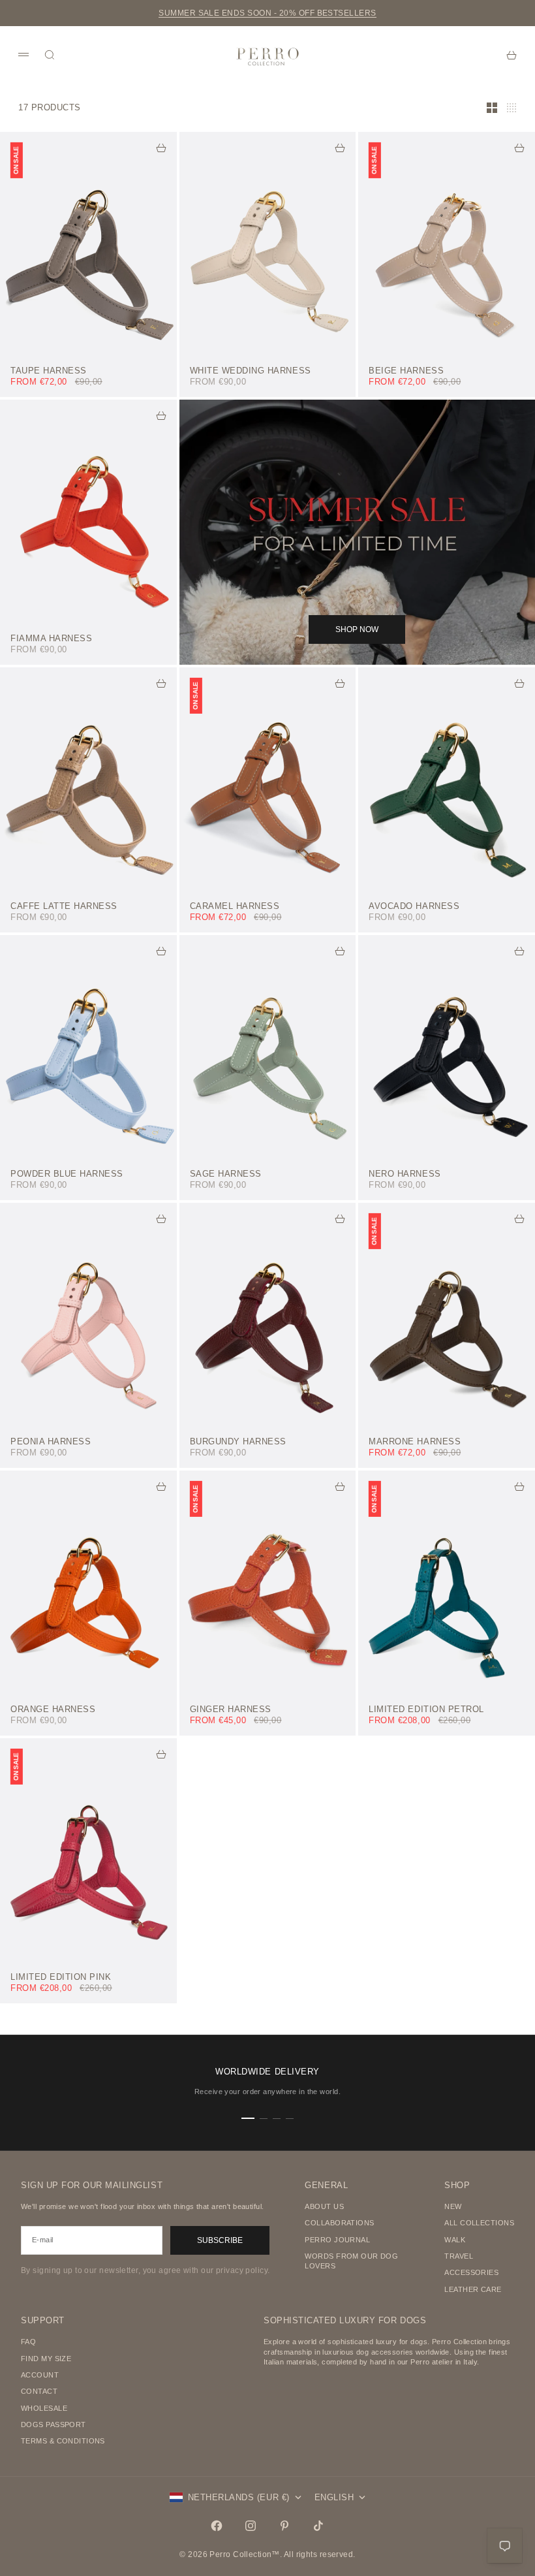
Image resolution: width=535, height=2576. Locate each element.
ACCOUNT (40, 2375)
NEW (453, 2206)
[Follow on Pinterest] (284, 2526)
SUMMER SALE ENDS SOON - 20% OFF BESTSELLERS (267, 13)
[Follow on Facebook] (217, 2526)
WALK (455, 2240)
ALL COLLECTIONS (479, 2223)
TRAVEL (459, 2256)
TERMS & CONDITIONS (63, 2441)
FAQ (28, 2342)
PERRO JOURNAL (337, 2240)
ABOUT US (324, 2206)
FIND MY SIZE (46, 2359)
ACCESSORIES (471, 2272)
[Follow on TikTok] (318, 2526)
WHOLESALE (44, 2408)
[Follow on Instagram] (251, 2526)
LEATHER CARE (473, 2289)
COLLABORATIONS (339, 2223)
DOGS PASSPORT (53, 2425)
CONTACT (39, 2391)
